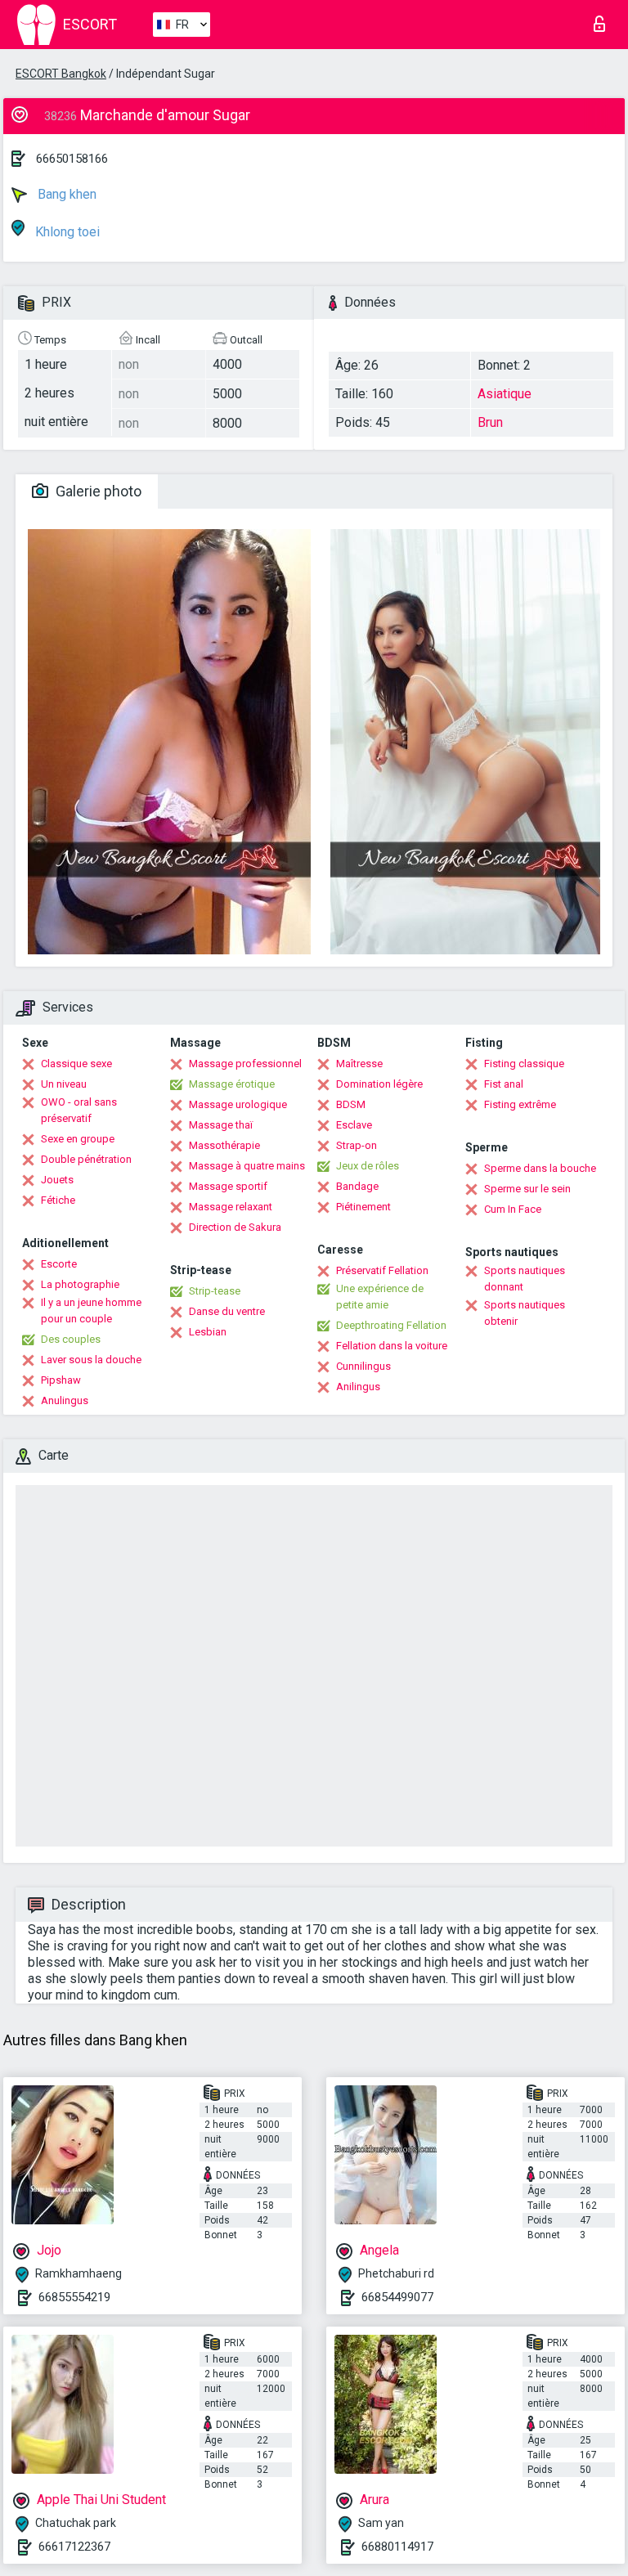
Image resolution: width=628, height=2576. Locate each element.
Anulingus (65, 1400)
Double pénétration (86, 1159)
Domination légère (379, 1084)
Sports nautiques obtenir (525, 1313)
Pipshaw (61, 1380)
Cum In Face (513, 1209)
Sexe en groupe (78, 1139)
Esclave (354, 1125)
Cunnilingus (363, 1366)
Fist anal (504, 1084)
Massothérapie (224, 1145)
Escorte (59, 1264)
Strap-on (357, 1145)
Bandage (357, 1186)
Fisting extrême (520, 1104)
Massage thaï (221, 1125)
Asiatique (505, 394)
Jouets (57, 1180)
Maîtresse (359, 1064)
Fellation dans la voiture (392, 1346)
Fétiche (58, 1200)
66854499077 (397, 2297)
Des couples (71, 1339)
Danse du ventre (227, 1311)
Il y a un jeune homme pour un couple (91, 1310)
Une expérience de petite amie (380, 1297)
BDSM (351, 1104)
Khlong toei (66, 232)
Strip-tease (215, 1291)
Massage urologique (238, 1104)
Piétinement (363, 1207)
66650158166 (72, 159)
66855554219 (74, 2297)
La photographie (80, 1284)
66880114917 (397, 2547)
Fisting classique (524, 1064)
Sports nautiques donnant (525, 1279)
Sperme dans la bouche (540, 1168)
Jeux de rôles (368, 1166)
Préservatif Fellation (382, 1270)
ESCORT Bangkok (61, 74)
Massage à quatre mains (247, 1166)
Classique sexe (76, 1064)
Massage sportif (228, 1186)
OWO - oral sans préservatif (79, 1110)
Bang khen (65, 194)
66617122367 (74, 2547)
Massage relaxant (231, 1207)
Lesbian (208, 1332)
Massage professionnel (245, 1064)
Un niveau (64, 1084)
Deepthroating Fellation (391, 1325)
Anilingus (358, 1387)
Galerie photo (97, 491)
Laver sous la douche (91, 1360)
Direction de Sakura (235, 1227)
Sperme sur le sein (527, 1189)
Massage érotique (232, 1084)
